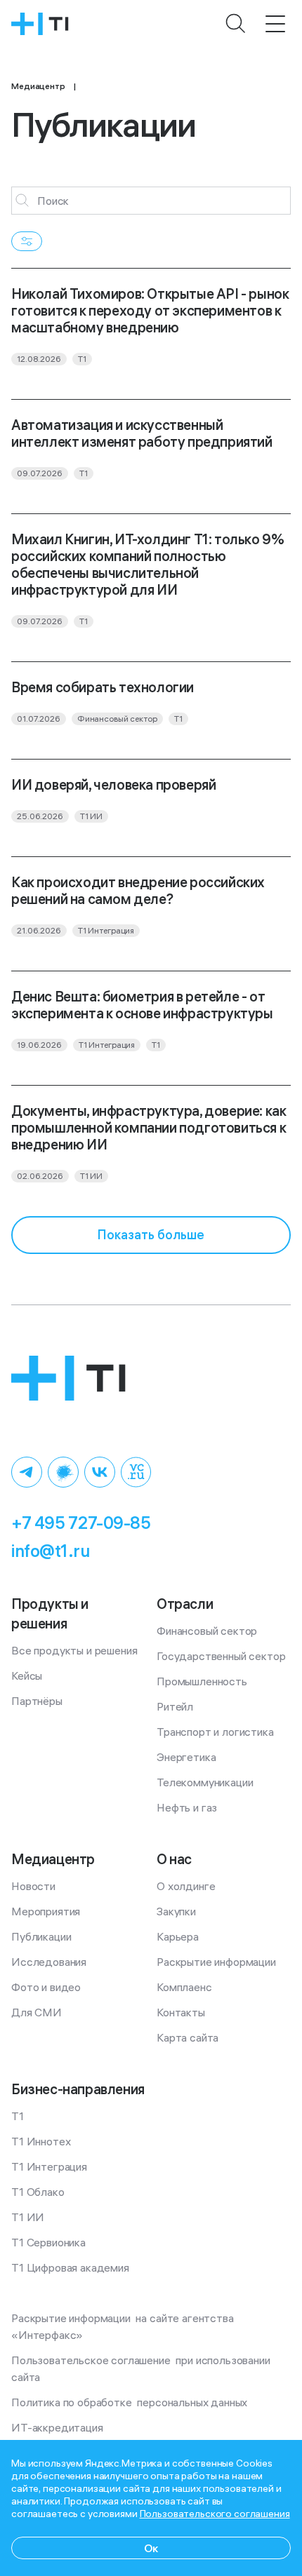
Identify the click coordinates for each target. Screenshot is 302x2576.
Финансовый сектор (207, 1631)
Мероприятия (46, 1911)
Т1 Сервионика (48, 2242)
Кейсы (27, 1675)
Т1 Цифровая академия (70, 2267)
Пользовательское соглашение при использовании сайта (142, 2368)
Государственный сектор (221, 1656)
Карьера (178, 1936)
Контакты (181, 2012)
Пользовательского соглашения (215, 2514)
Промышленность (202, 1681)
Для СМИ (37, 2012)
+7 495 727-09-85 (81, 1523)
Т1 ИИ (28, 2217)
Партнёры (37, 1701)
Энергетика (186, 1757)
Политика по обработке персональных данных (129, 2402)
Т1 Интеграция (49, 2166)
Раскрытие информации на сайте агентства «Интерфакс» (124, 2326)
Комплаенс (184, 1987)
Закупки (176, 1911)
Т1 (18, 2116)
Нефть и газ (187, 1807)
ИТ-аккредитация (57, 2427)
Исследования (49, 1962)
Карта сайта (188, 2037)
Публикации (41, 1936)
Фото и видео (46, 1987)
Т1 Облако (38, 2192)
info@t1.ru (50, 1551)
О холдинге (186, 1886)
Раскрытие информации (216, 1962)
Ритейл (175, 1706)
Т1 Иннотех (41, 2141)
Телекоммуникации (205, 1782)
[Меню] (275, 24)
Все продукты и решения (74, 1650)
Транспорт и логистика (215, 1732)
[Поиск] (236, 24)
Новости (33, 1886)
